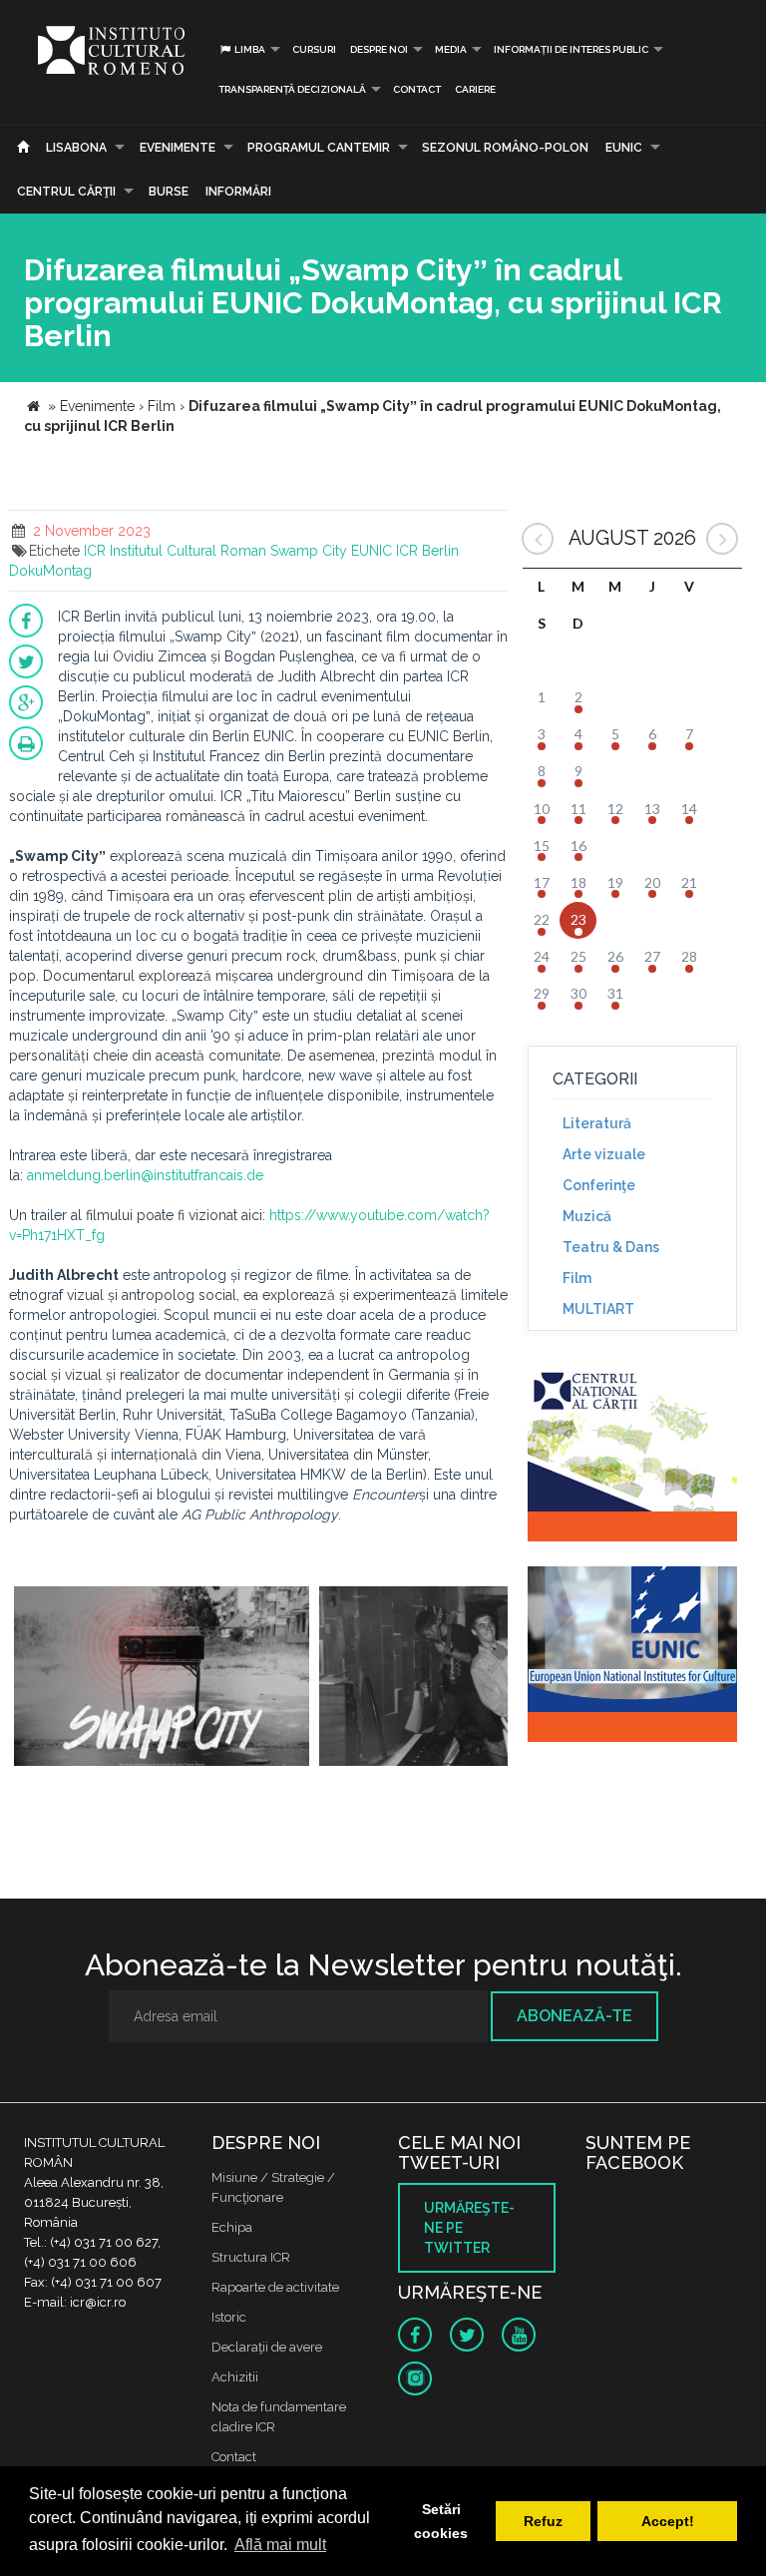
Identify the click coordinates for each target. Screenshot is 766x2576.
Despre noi (379, 49)
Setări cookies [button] (441, 2521)
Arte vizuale (604, 1154)
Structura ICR (251, 2257)
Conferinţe (599, 1185)
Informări (238, 192)
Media (451, 49)
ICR (95, 551)
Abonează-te (574, 2016)
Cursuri (314, 49)
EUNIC (624, 148)
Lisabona (76, 148)
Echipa (232, 2227)
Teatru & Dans (611, 1247)
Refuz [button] (543, 2521)
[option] (162, 1679)
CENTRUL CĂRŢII (66, 192)
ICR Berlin (427, 551)
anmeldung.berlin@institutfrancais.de (145, 1175)
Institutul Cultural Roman (188, 551)
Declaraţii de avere (267, 2347)
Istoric (229, 2317)
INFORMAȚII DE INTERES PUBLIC (571, 49)
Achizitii (235, 2377)
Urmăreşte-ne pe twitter (469, 2228)
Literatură (597, 1123)
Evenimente (178, 148)
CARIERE (475, 89)
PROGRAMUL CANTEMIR (319, 148)
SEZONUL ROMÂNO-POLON (505, 148)
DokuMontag (50, 571)
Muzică (587, 1216)
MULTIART (598, 1309)
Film (577, 1278)
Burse (169, 192)
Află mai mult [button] (280, 2545)
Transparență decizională (292, 89)
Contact (417, 89)
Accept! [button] (668, 2521)
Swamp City (309, 551)
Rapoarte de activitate (275, 2287)
